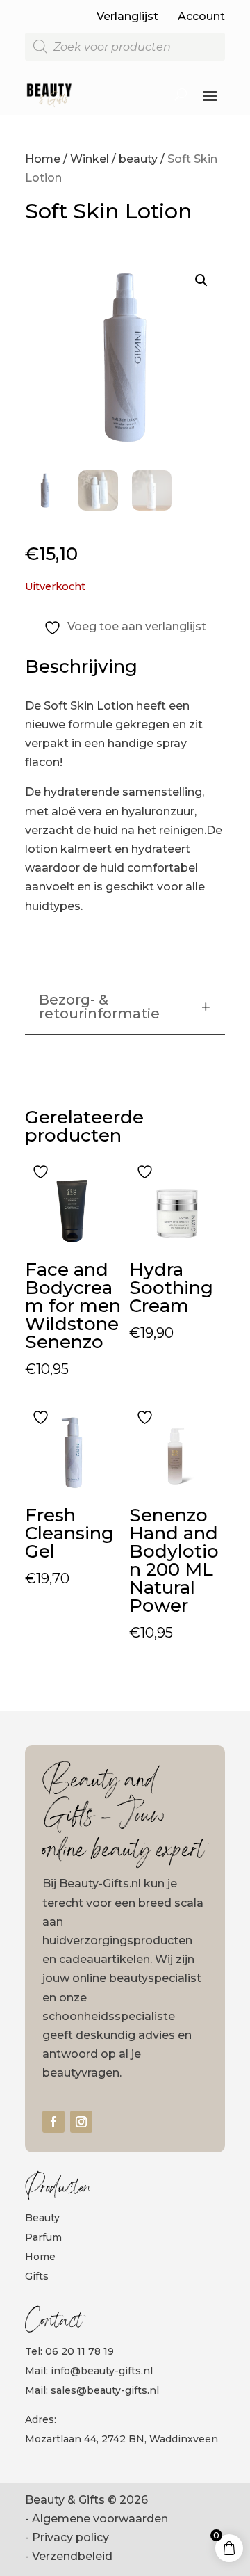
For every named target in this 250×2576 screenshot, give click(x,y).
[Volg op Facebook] (53, 2122)
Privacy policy (70, 2537)
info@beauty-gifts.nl (102, 2371)
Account (201, 16)
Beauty (42, 2218)
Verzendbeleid (72, 2556)
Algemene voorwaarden (100, 2519)
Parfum (43, 2237)
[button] (201, 280)
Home (43, 159)
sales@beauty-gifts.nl (105, 2390)
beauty (138, 159)
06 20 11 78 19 (80, 2351)
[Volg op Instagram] (81, 2122)
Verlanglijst (127, 16)
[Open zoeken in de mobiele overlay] (125, 47)
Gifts (37, 2276)
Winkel (90, 159)
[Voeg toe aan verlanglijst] (42, 1171)
